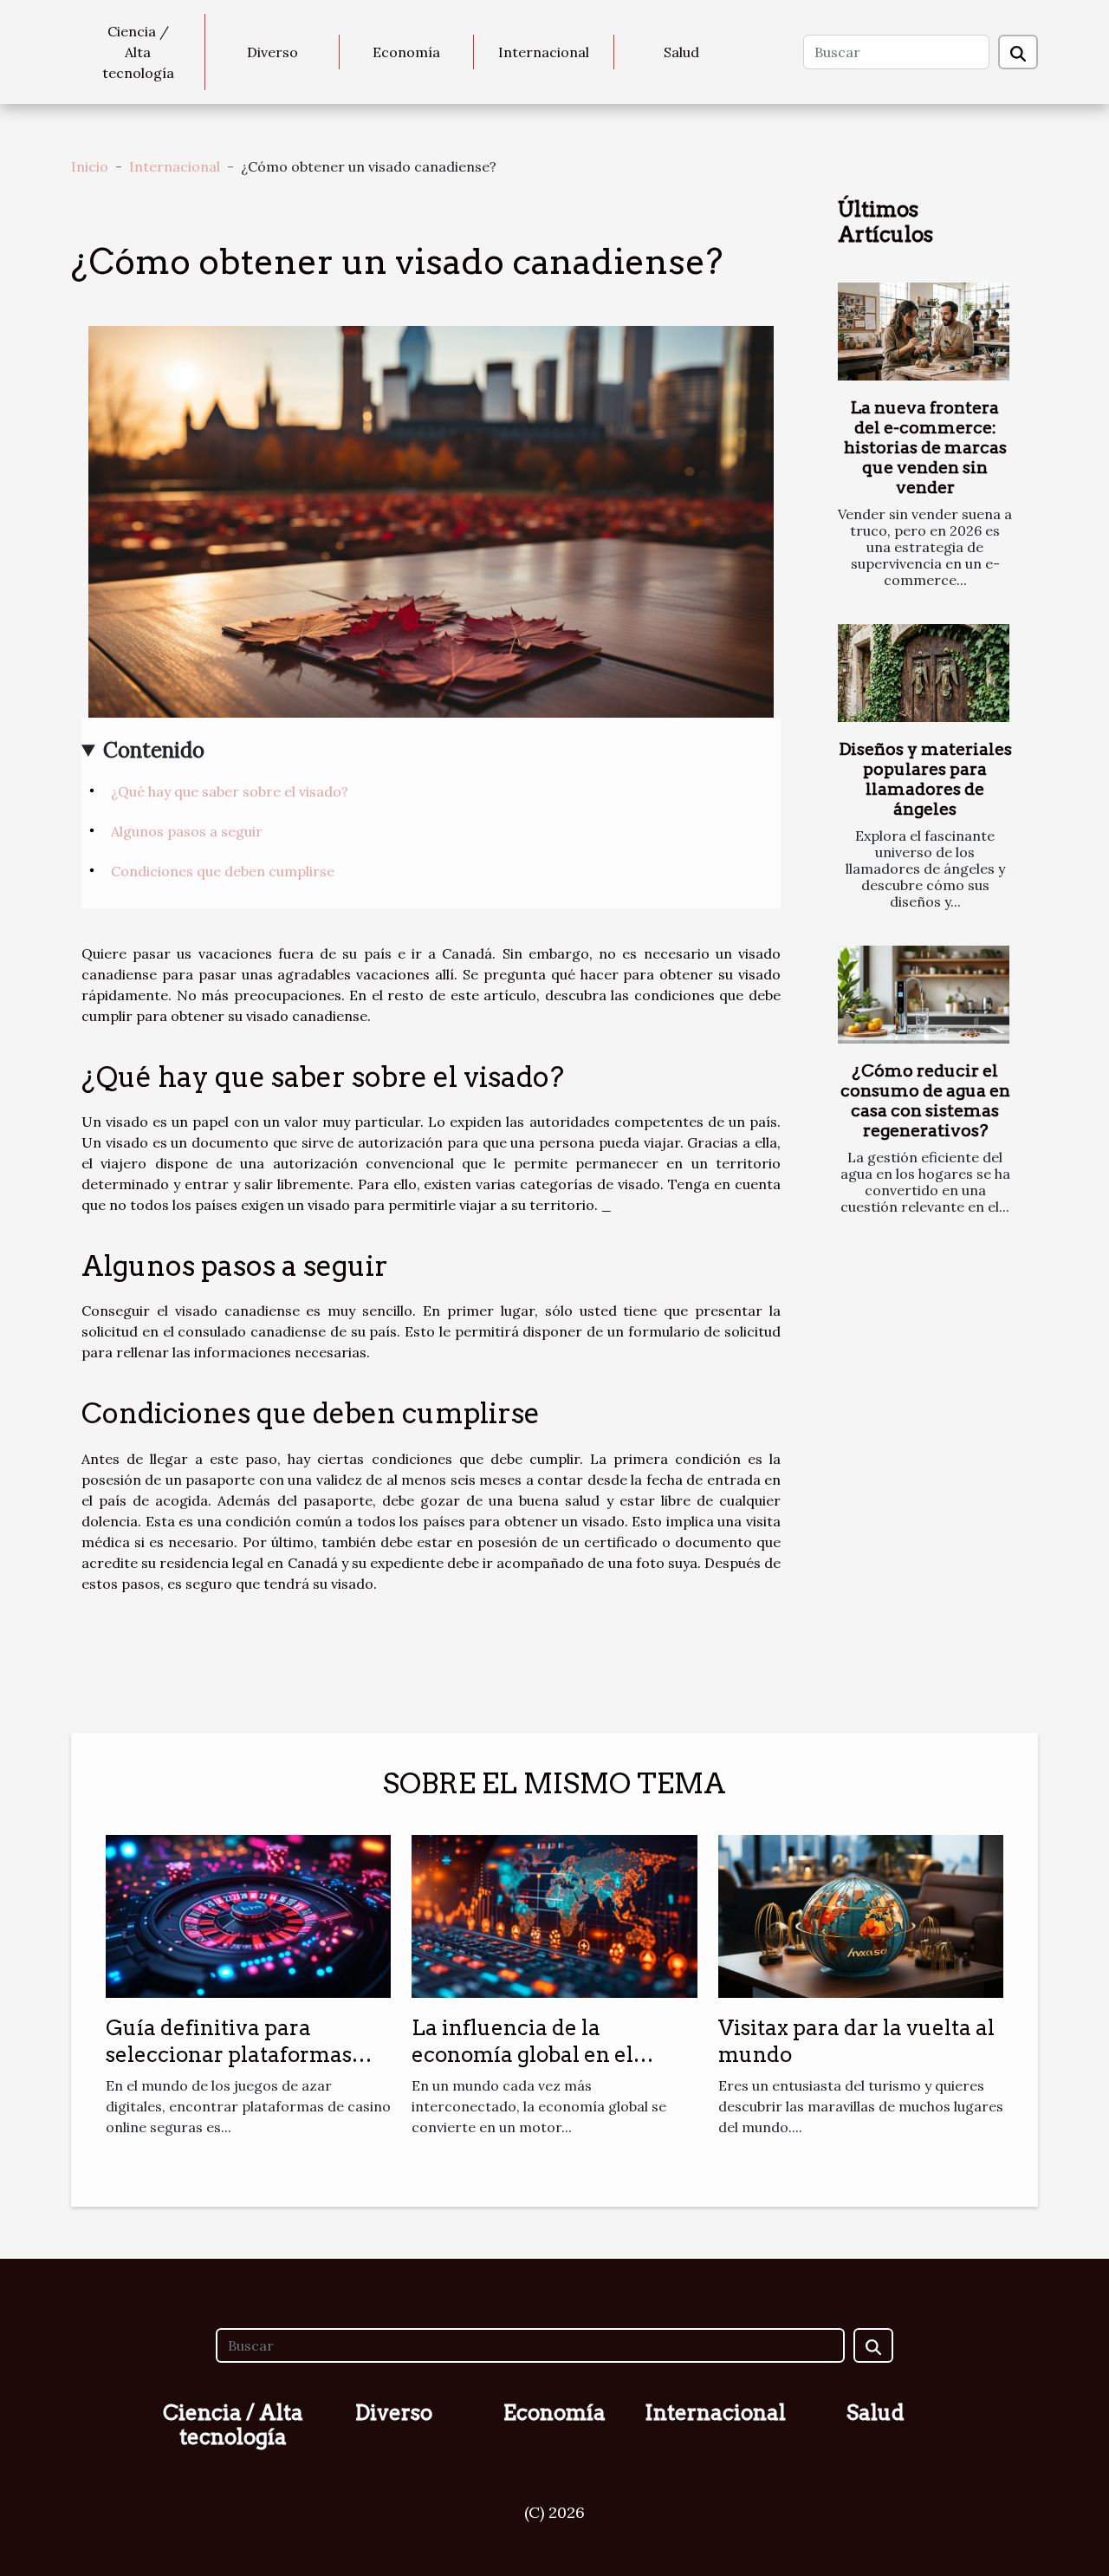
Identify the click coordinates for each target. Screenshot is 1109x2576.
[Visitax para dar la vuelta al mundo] (861, 1915)
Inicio (90, 166)
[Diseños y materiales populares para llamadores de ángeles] (924, 673)
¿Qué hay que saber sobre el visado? (230, 791)
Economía (406, 52)
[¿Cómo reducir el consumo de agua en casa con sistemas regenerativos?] (924, 995)
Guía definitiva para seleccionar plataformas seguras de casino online (230, 2054)
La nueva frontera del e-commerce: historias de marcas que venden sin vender (925, 448)
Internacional (544, 52)
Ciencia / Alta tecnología (138, 52)
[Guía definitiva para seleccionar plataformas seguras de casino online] (248, 1915)
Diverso (272, 52)
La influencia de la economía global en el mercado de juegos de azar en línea (545, 2067)
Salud (681, 52)
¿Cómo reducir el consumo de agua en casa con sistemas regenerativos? (925, 1101)
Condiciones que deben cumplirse (223, 871)
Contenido (154, 750)
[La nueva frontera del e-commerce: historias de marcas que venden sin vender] (924, 332)
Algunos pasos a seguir (187, 831)
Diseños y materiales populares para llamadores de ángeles (925, 779)
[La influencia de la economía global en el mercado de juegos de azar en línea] (554, 1915)
